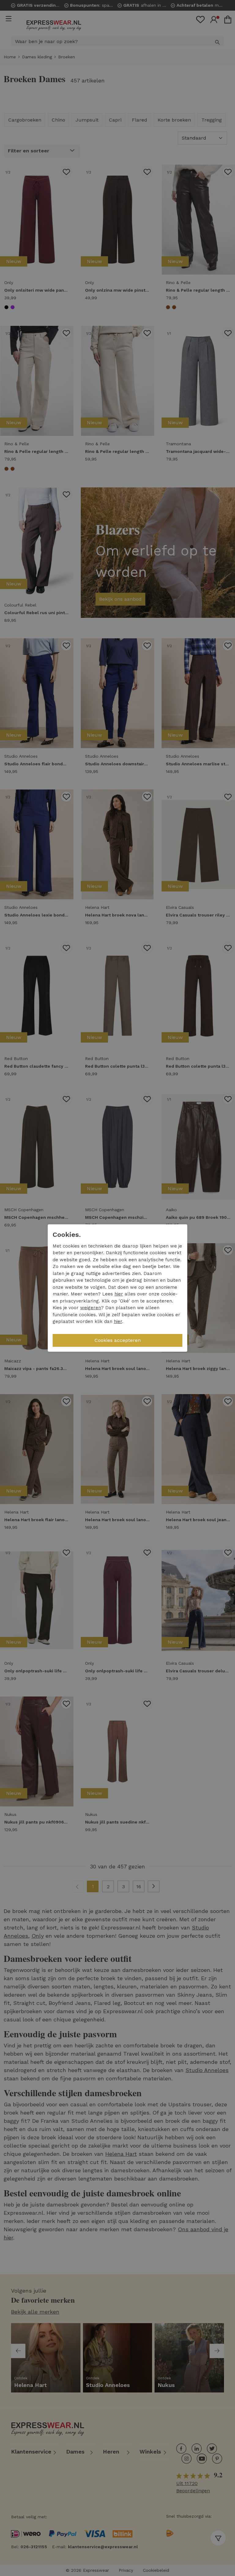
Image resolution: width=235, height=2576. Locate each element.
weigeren (91, 1308)
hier (119, 1294)
